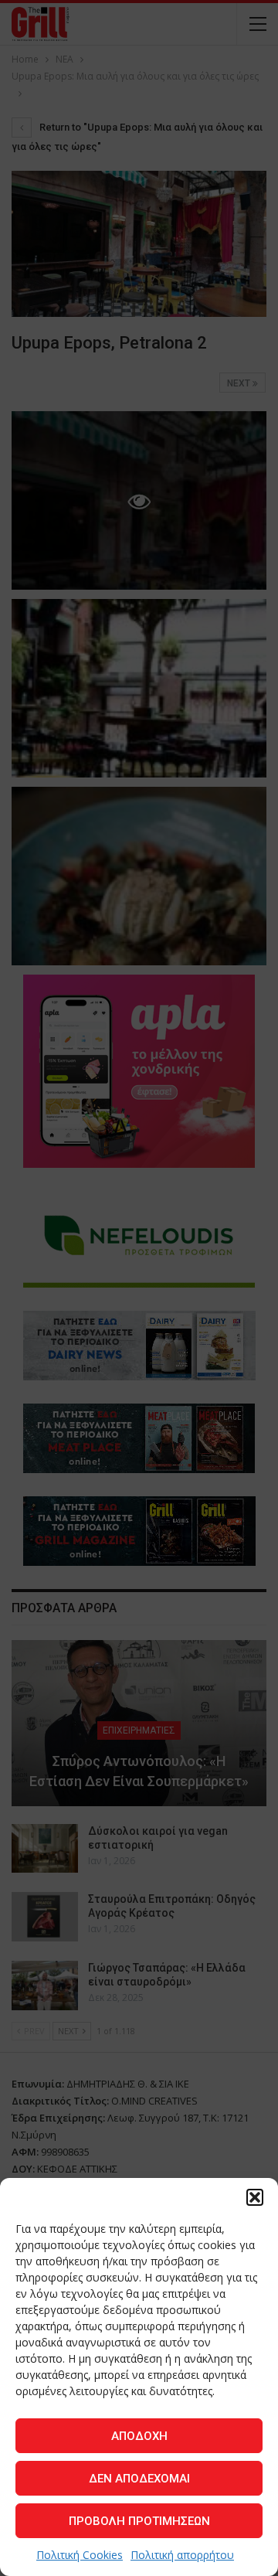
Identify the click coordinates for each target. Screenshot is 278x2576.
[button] (255, 2197)
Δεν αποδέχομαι (139, 2479)
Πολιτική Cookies (80, 2555)
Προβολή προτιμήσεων (139, 2521)
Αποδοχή (139, 2436)
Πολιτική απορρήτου (182, 2555)
